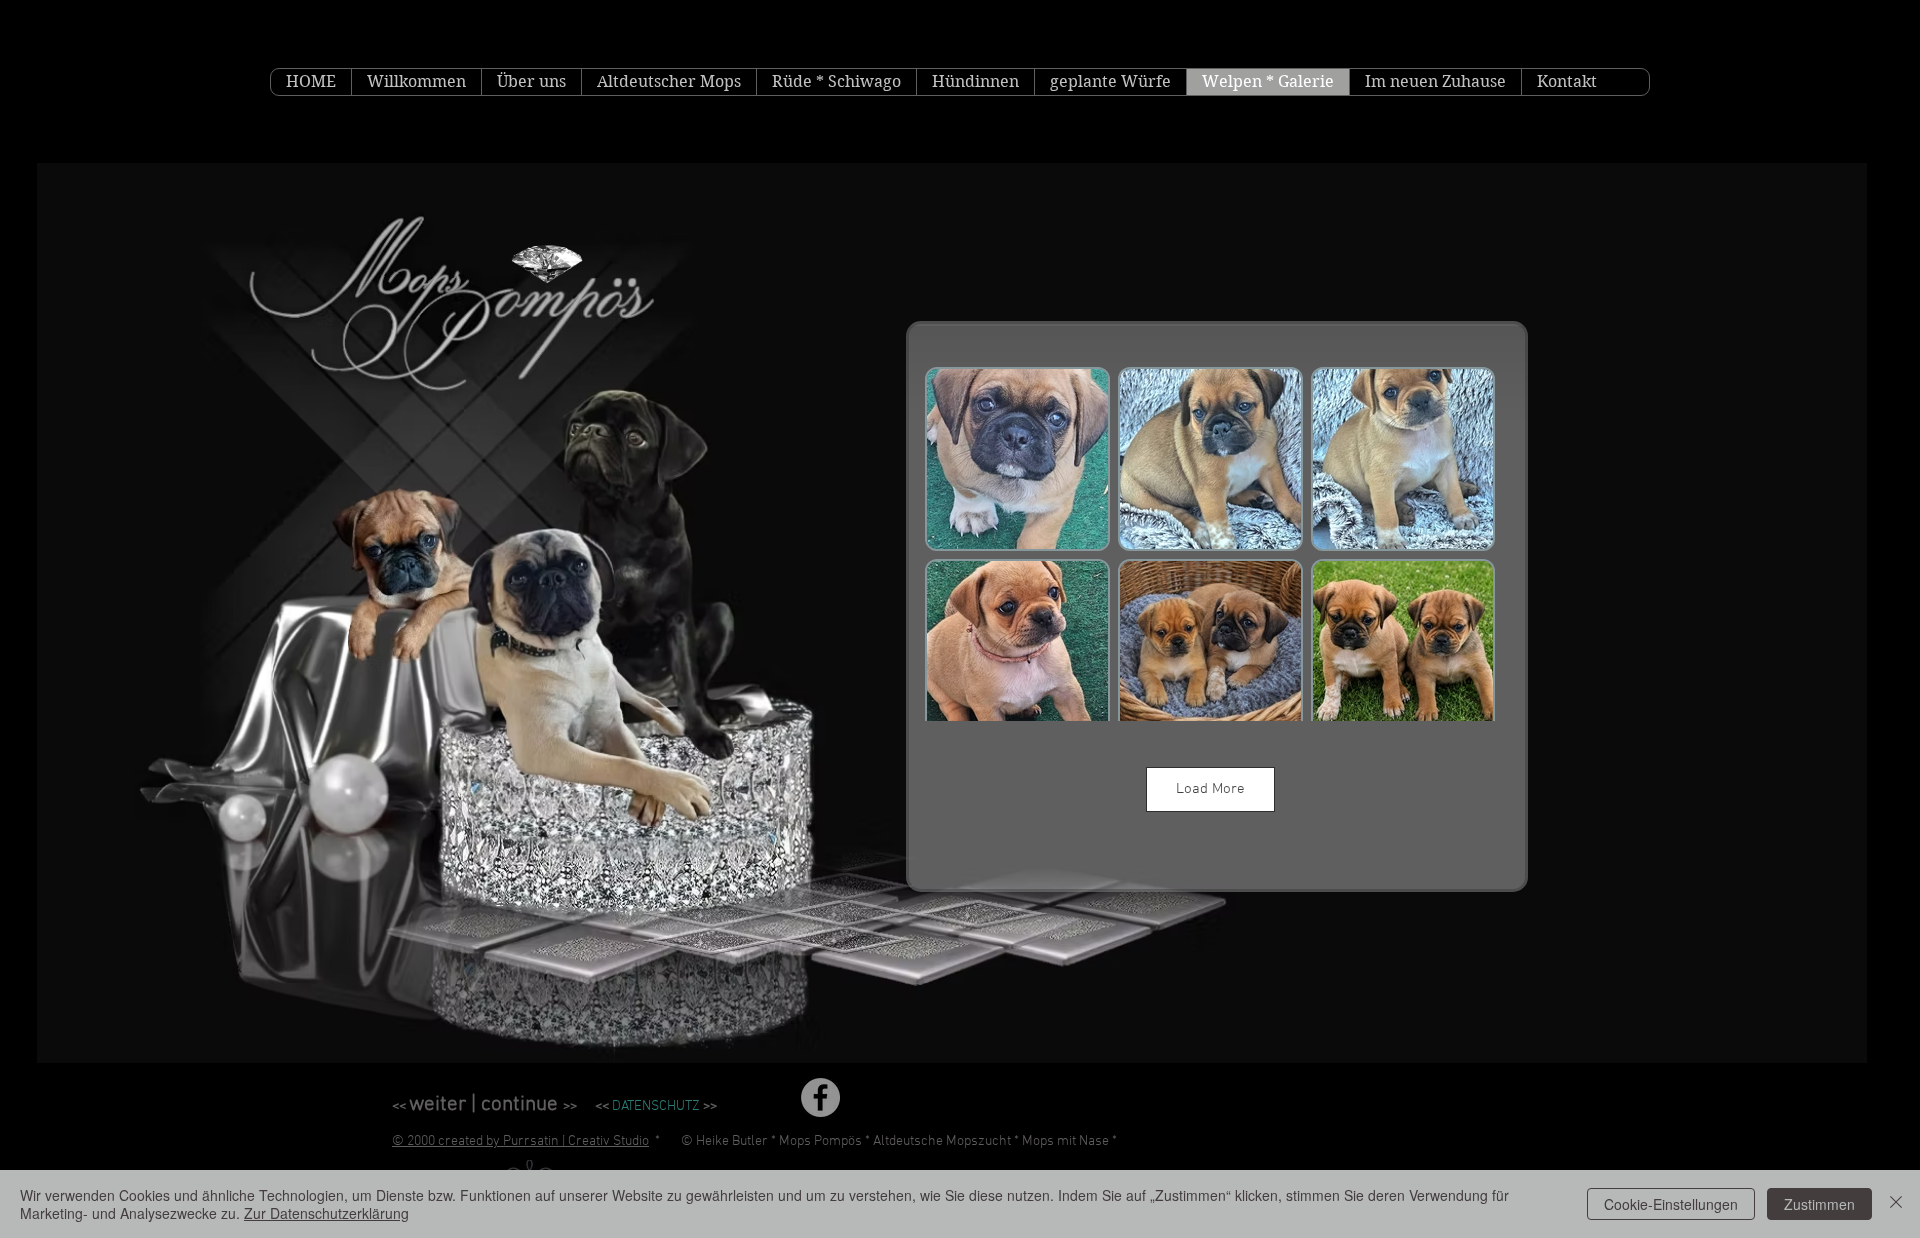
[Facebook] (820, 1097)
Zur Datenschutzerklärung (326, 1213)
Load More (1210, 789)
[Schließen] (1896, 1204)
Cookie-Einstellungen (1671, 1204)
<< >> (484, 1106)
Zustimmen (1819, 1204)
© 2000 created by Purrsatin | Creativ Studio (520, 1141)
